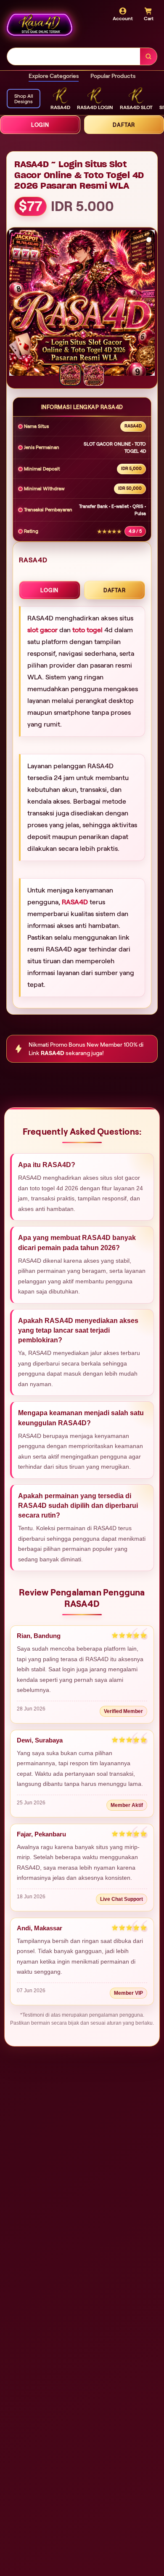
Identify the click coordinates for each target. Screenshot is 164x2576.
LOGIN (40, 125)
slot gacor (42, 630)
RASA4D (75, 902)
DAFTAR (115, 590)
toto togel (87, 630)
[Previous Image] (16, 304)
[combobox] (74, 56)
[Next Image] (148, 304)
